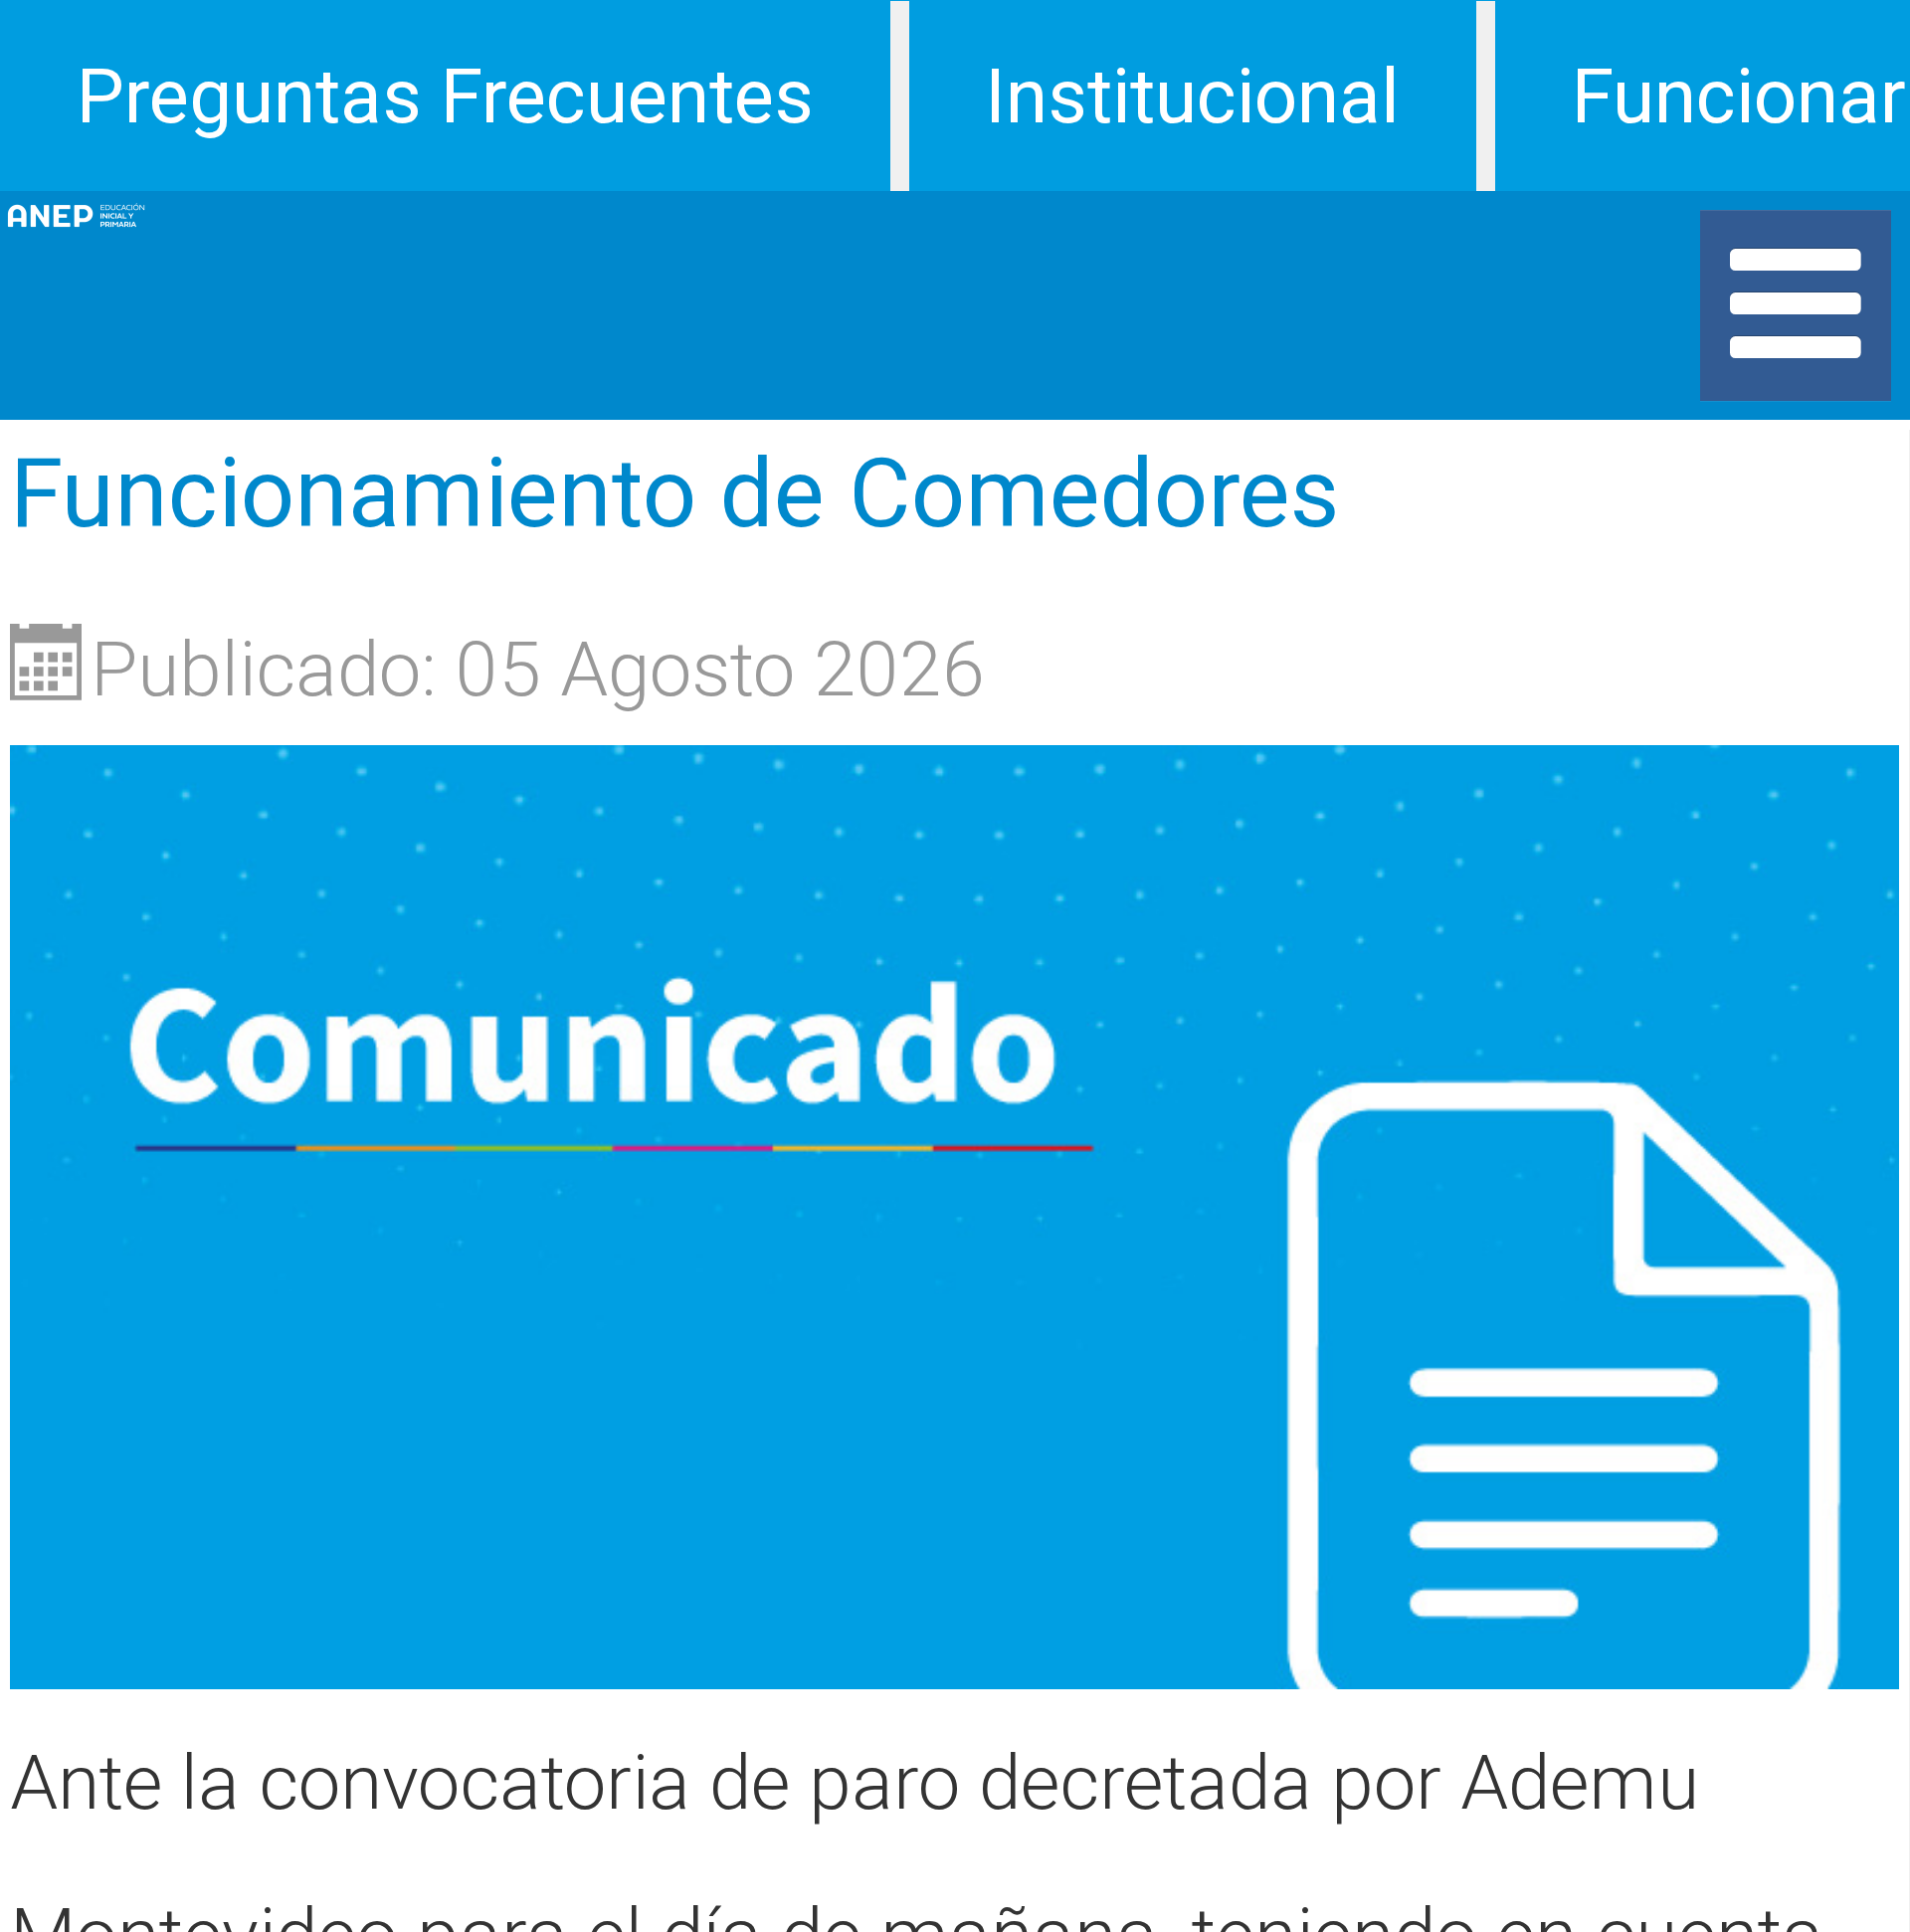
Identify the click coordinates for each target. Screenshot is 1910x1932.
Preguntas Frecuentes (445, 97)
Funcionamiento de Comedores (674, 493)
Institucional (1192, 97)
